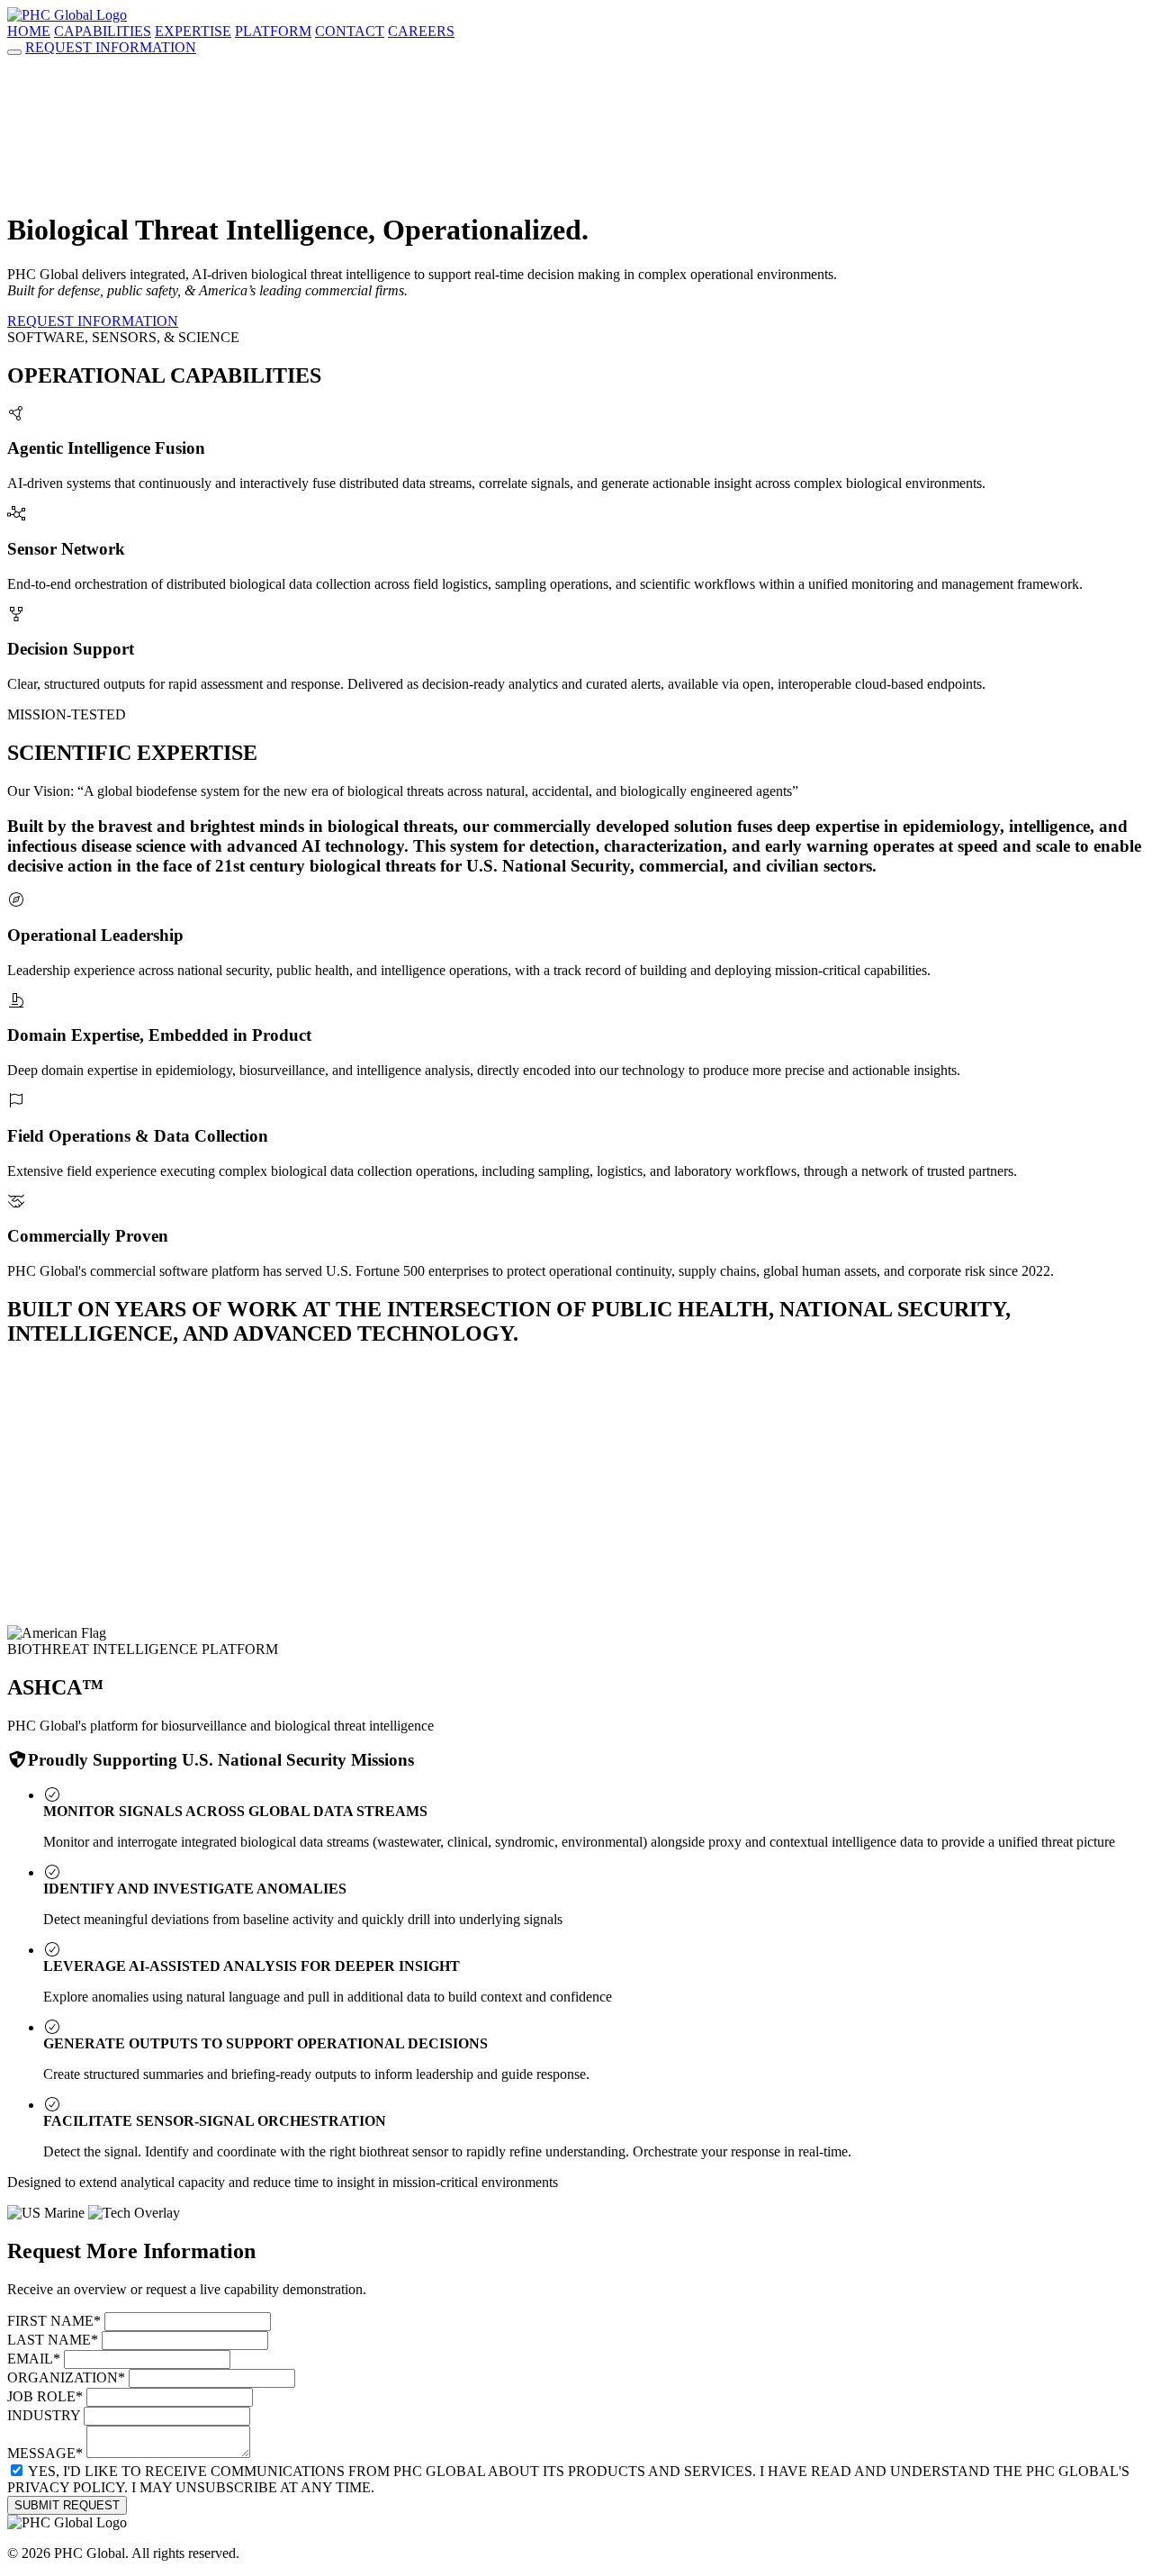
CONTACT (350, 31)
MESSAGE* (45, 2453)
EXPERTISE (193, 31)
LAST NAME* (53, 2340)
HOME (29, 31)
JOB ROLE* (45, 2396)
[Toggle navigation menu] (14, 52)
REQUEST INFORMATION (111, 47)
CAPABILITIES (103, 31)
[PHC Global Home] (67, 15)
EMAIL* (34, 2359)
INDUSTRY (44, 2415)
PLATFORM (273, 31)
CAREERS (421, 31)
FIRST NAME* (54, 2321)
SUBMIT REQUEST (67, 2505)
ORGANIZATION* (66, 2377)
